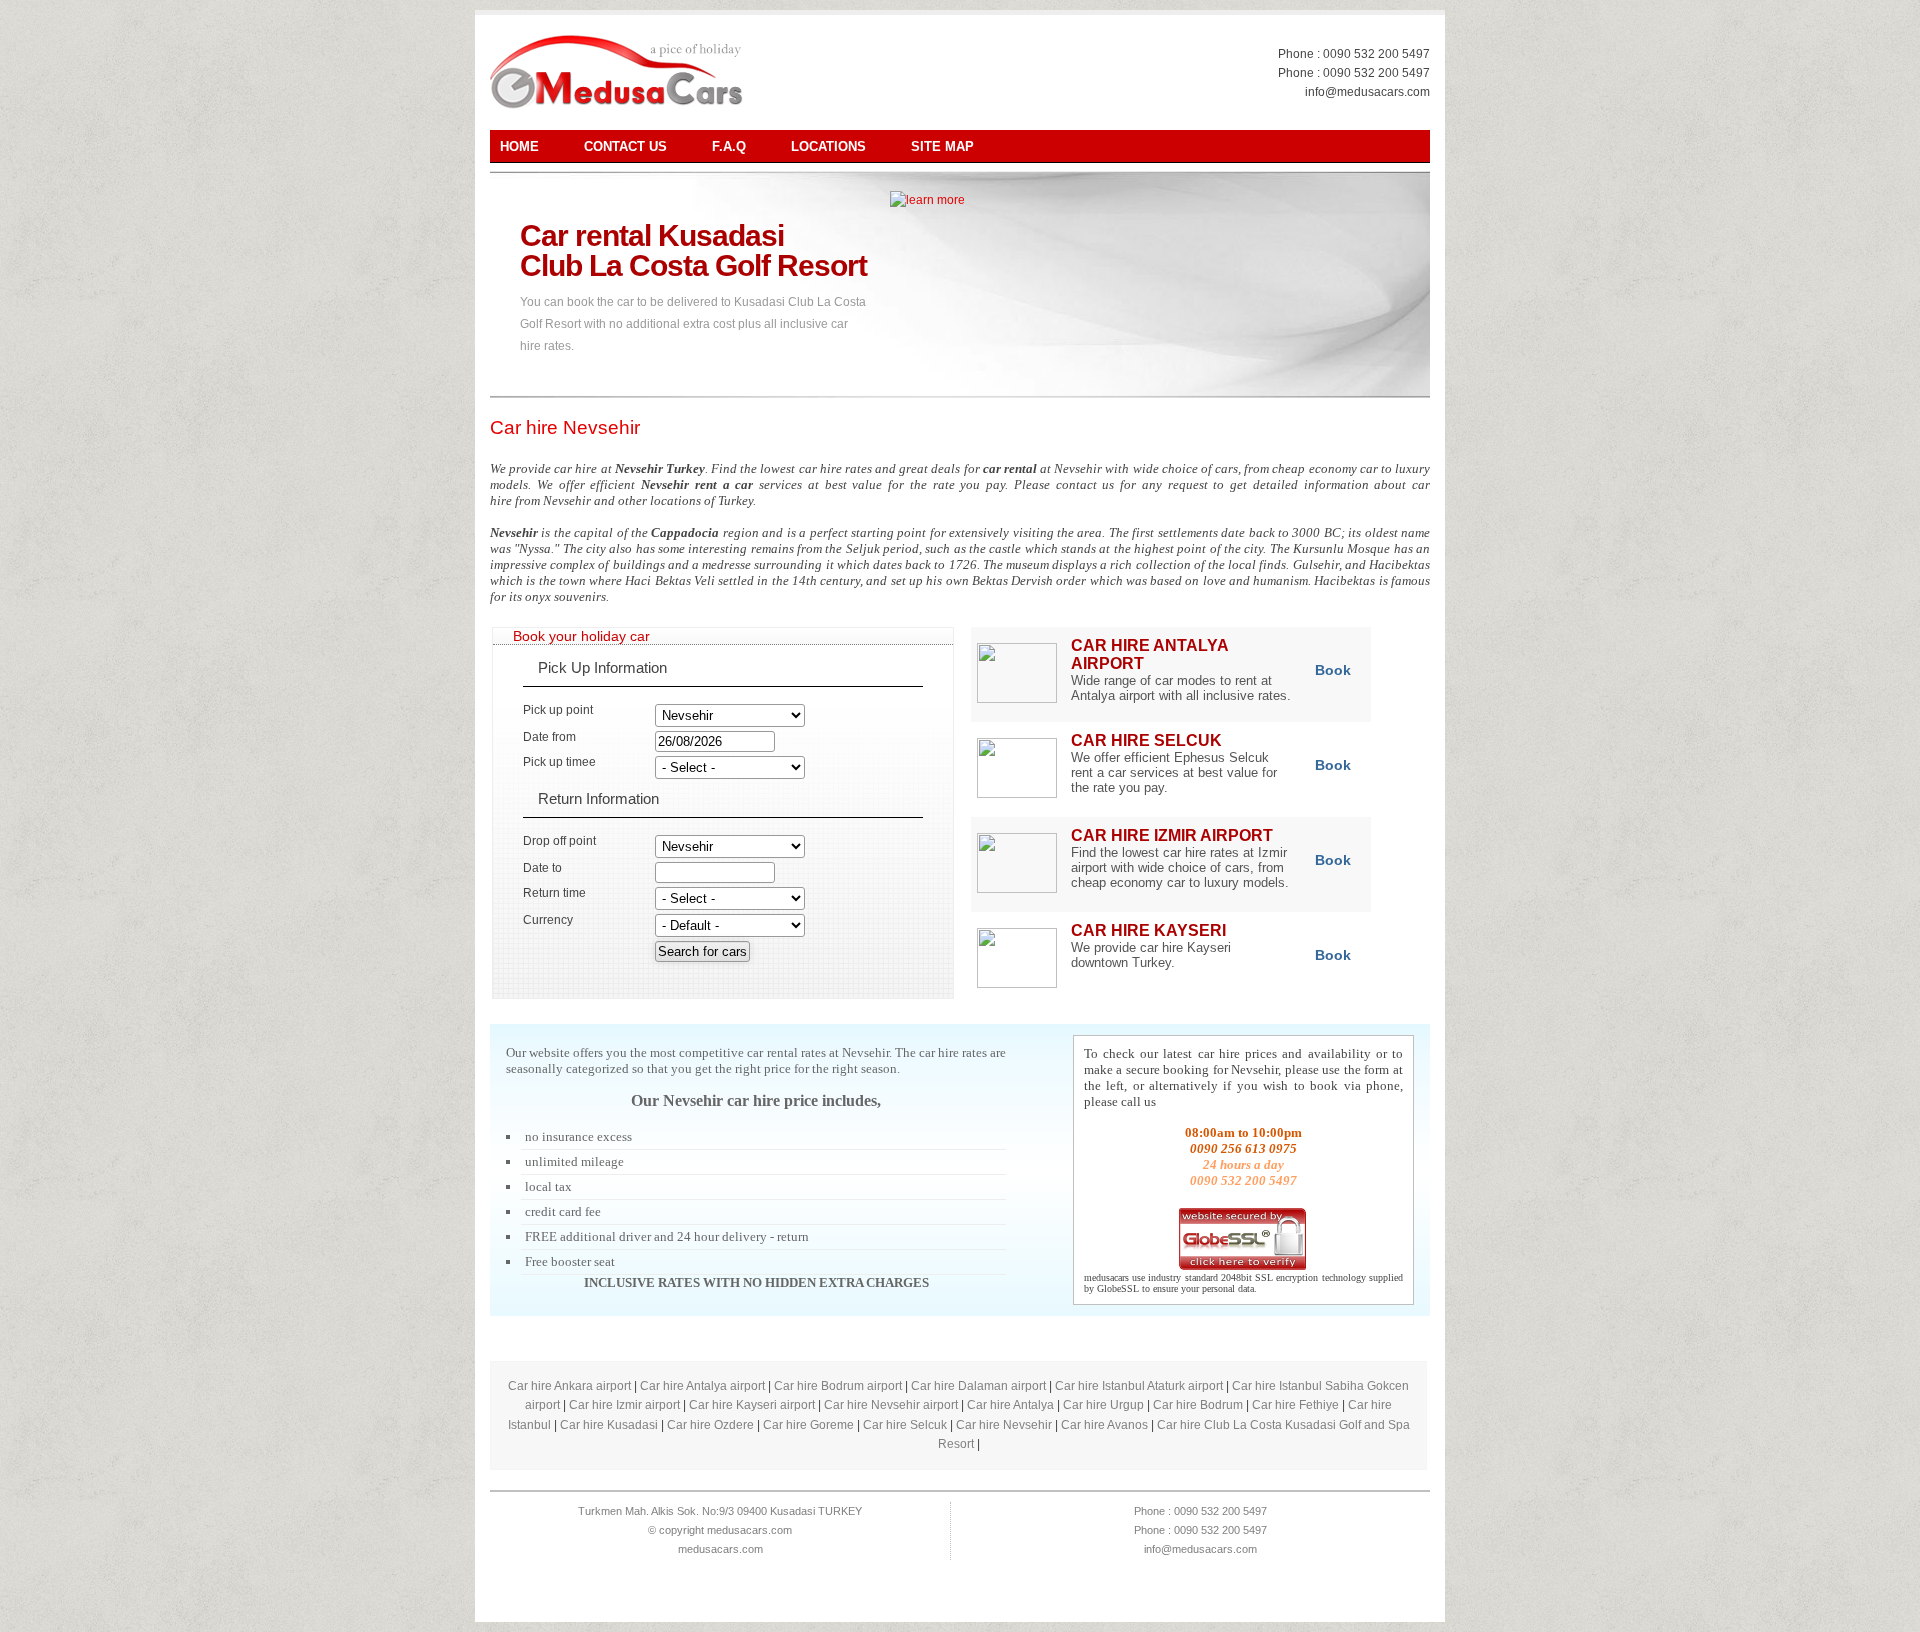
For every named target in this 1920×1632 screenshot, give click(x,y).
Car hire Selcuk (905, 1425)
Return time (554, 893)
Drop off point (559, 841)
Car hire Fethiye (1295, 1405)
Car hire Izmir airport (624, 1405)
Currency (548, 920)
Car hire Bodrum (1198, 1405)
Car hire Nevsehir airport (891, 1405)
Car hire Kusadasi (609, 1425)
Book (1333, 670)
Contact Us (625, 146)
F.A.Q (729, 146)
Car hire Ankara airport (569, 1386)
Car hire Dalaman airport (978, 1386)
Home (519, 146)
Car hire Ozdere (710, 1425)
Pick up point (558, 710)
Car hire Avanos (1104, 1425)
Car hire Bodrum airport (838, 1386)
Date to (542, 868)
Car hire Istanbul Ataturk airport (1139, 1386)
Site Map (942, 146)
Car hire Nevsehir (565, 427)
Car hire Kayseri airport (752, 1405)
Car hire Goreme (808, 1425)
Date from (549, 737)
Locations (828, 146)
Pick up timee (559, 762)
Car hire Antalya (1010, 1405)
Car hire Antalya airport (702, 1386)
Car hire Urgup (1103, 1405)
